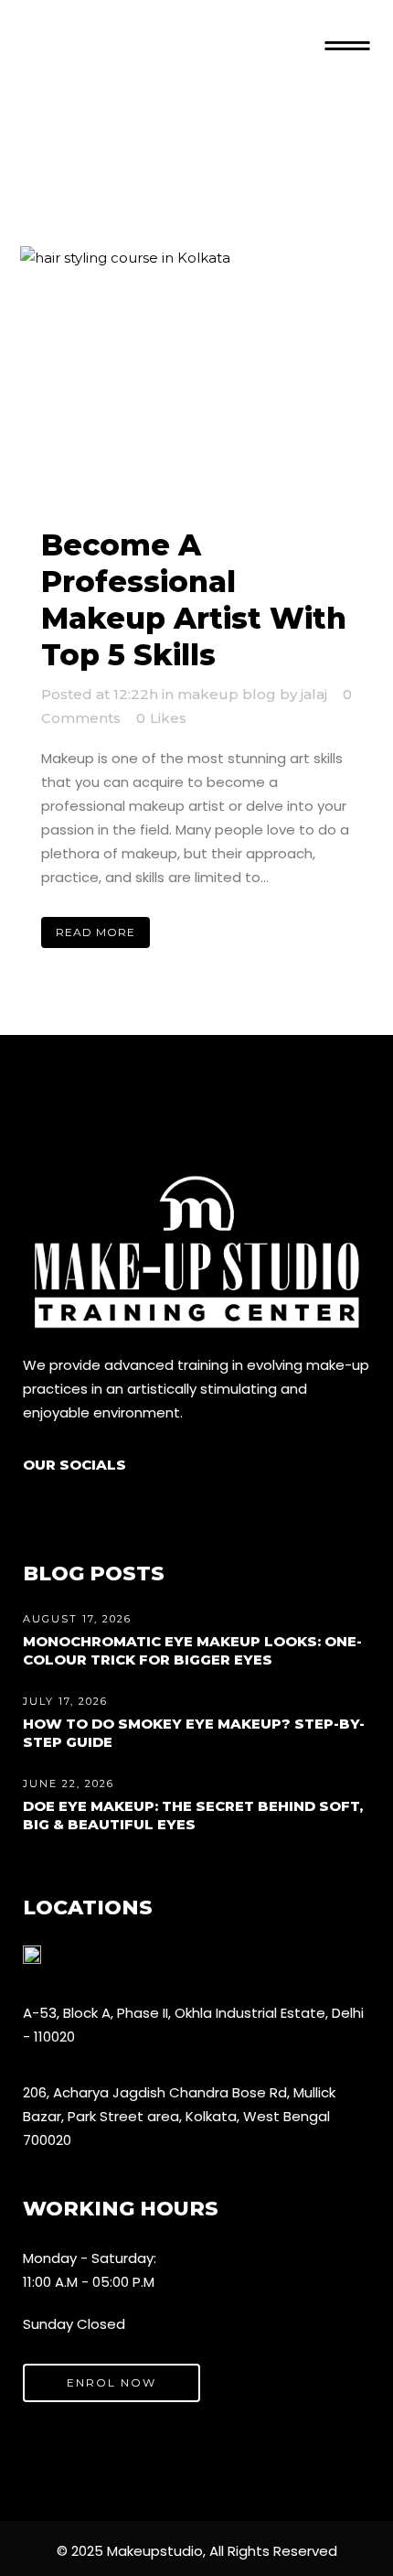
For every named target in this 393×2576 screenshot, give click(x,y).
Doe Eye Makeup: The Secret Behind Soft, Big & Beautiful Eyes (193, 1815)
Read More (96, 932)
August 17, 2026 (77, 1619)
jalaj (314, 694)
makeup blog (227, 694)
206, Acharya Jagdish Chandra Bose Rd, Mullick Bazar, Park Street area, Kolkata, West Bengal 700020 (179, 2116)
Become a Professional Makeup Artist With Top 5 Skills (194, 600)
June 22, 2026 (69, 1784)
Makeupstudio (155, 2551)
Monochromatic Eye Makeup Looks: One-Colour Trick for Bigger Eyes (192, 1650)
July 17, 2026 (65, 1701)
